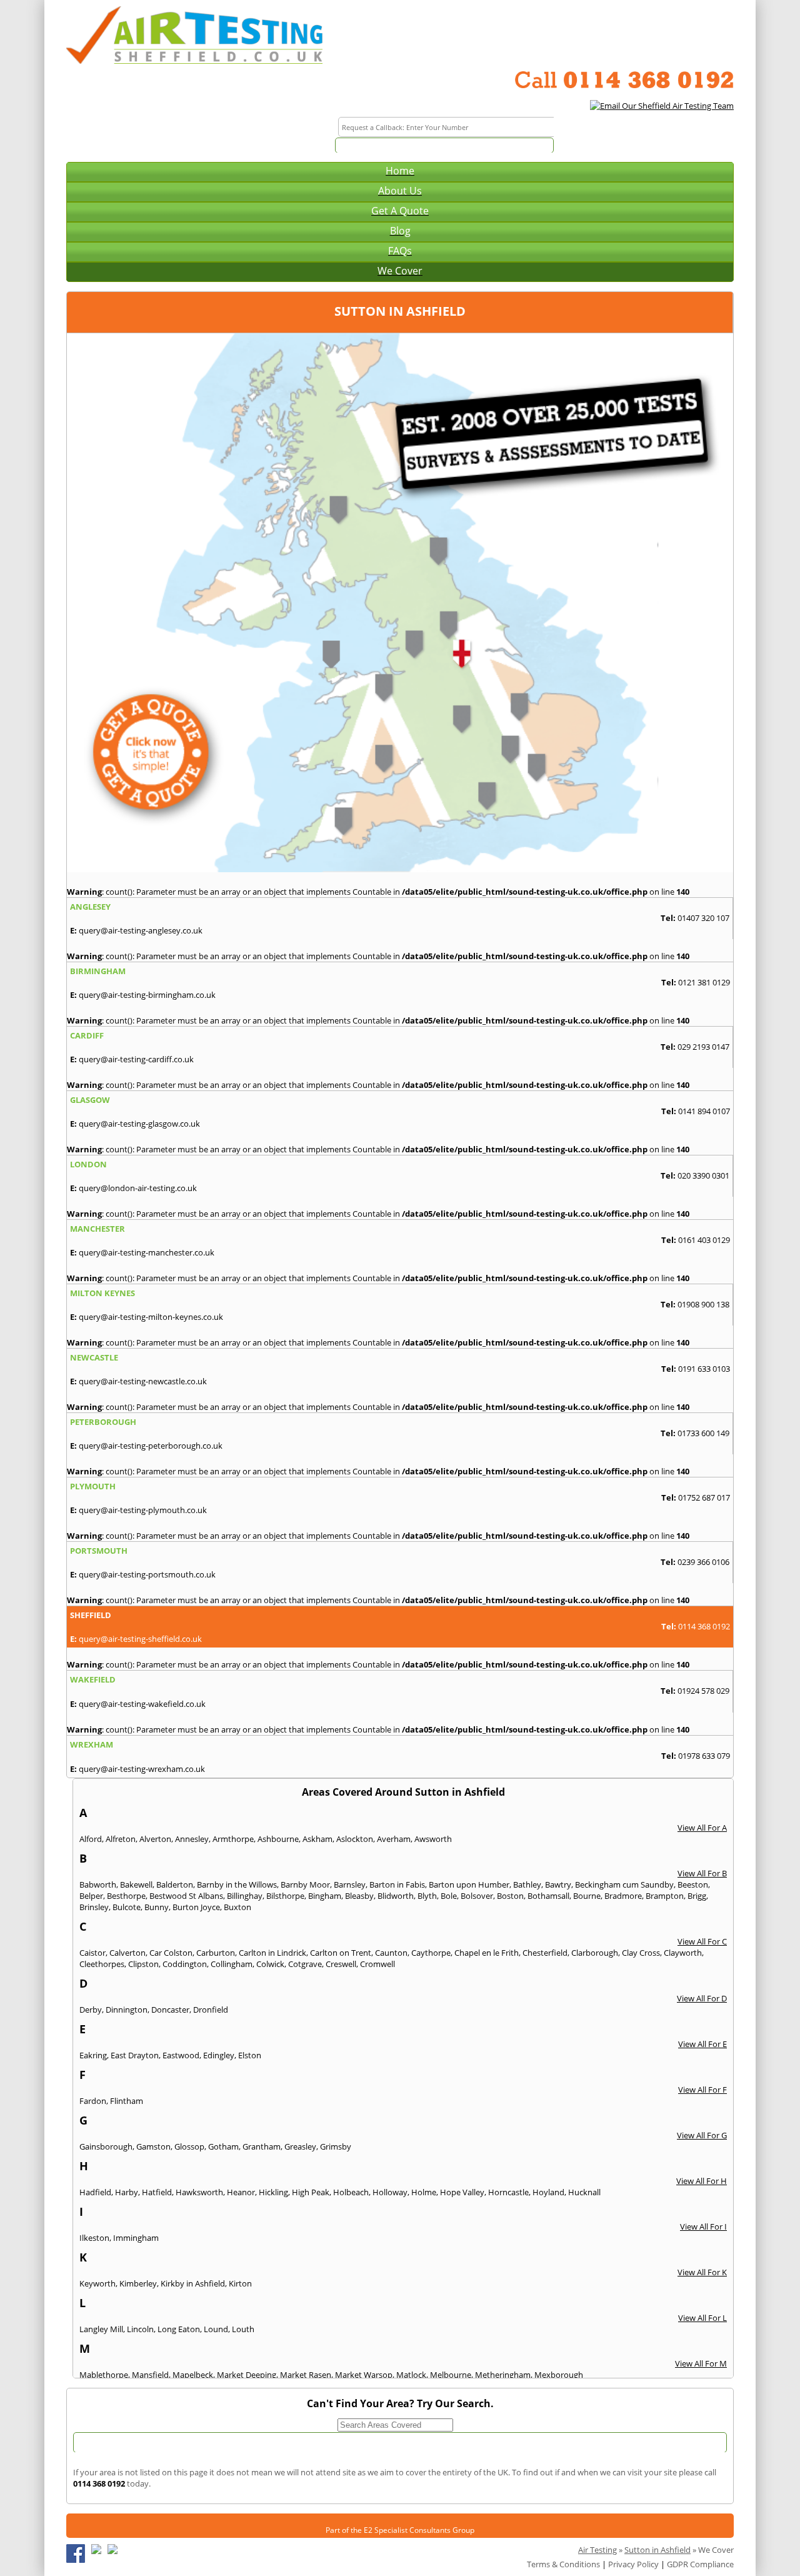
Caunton (391, 1953)
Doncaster (170, 2010)
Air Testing (597, 2550)
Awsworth (433, 1839)
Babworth (98, 1884)
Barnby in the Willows (237, 1884)
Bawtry (558, 1884)
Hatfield (157, 2192)
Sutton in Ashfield (657, 2550)
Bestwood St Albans (186, 1896)
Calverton (127, 1953)
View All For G (702, 2135)
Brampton (665, 1896)
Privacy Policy (633, 2564)
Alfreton (121, 1839)
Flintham (127, 2101)
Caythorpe (431, 1953)
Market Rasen (306, 2375)
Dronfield (211, 2010)
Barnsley (350, 1884)
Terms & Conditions (563, 2564)
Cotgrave (305, 1964)
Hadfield (95, 2192)
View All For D (702, 1998)
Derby (91, 2010)
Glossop (189, 2146)
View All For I (703, 2226)
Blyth (427, 1896)
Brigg (697, 1896)
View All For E (702, 2044)
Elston (250, 2055)
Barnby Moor (305, 1884)
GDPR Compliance (700, 2564)
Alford (91, 1839)
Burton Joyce (196, 1907)
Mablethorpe (104, 2375)
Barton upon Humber (469, 1884)
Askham (317, 1839)
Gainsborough (106, 2146)
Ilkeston (94, 2238)
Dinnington (127, 2010)
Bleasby (359, 1896)
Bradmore (623, 1896)
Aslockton (355, 1839)
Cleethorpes (102, 1964)
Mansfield (150, 2375)
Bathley (527, 1884)
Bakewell (136, 1884)
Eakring (93, 2055)
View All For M (701, 2363)
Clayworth (683, 1953)
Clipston (143, 1964)
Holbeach (351, 2192)
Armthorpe (233, 1839)
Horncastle (508, 2192)
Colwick (270, 1964)
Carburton (216, 1953)
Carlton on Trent (341, 1953)
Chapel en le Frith (487, 1953)
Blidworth (396, 1896)
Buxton (237, 1907)
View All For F (702, 2090)
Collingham (232, 1964)
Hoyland (548, 2192)
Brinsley (94, 1907)
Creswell (341, 1964)
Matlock (411, 2375)
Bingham (325, 1896)
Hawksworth (199, 2192)
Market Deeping (247, 2375)
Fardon (93, 2101)
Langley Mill (101, 2329)
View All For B (702, 1873)
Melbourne (451, 2375)
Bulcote (127, 1907)
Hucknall (584, 2192)
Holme (424, 2192)
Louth (243, 2329)
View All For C (702, 1941)
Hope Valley (462, 2192)
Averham (394, 1839)
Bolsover (477, 1896)
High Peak (311, 2192)
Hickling (273, 2192)
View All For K (702, 2272)
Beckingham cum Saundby (624, 1884)
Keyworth (97, 2283)
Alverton (155, 1839)
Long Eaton (179, 2329)
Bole (449, 1896)
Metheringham (503, 2375)
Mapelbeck (193, 2375)
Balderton (175, 1884)
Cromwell (377, 1964)
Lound (216, 2329)
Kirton (240, 2283)
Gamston (153, 2146)
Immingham (136, 2238)
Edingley (219, 2055)
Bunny (157, 1907)
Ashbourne (278, 1839)
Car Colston (171, 1953)
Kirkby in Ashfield (193, 2283)
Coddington (185, 1964)
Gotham (223, 2146)
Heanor (241, 2192)
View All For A (702, 1828)
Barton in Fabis (397, 1884)
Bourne (587, 1896)
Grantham (262, 2146)
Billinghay (245, 1896)
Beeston (693, 1884)
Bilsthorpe (285, 1896)
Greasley (300, 2146)
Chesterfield (545, 1953)
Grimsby (336, 2146)
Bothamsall (548, 1896)
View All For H (702, 2181)
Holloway (390, 2192)
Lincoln (140, 2329)
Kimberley (138, 2283)
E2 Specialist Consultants (407, 2530)
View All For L (702, 2318)
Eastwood (181, 2055)
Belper (91, 1896)
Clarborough (595, 1953)
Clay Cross (641, 1953)
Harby (127, 2192)
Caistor (92, 1953)
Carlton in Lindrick (272, 1953)
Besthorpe (126, 1896)
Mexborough (559, 2375)
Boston (510, 1896)
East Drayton (135, 2055)
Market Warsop (364, 2375)
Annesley (192, 1839)
